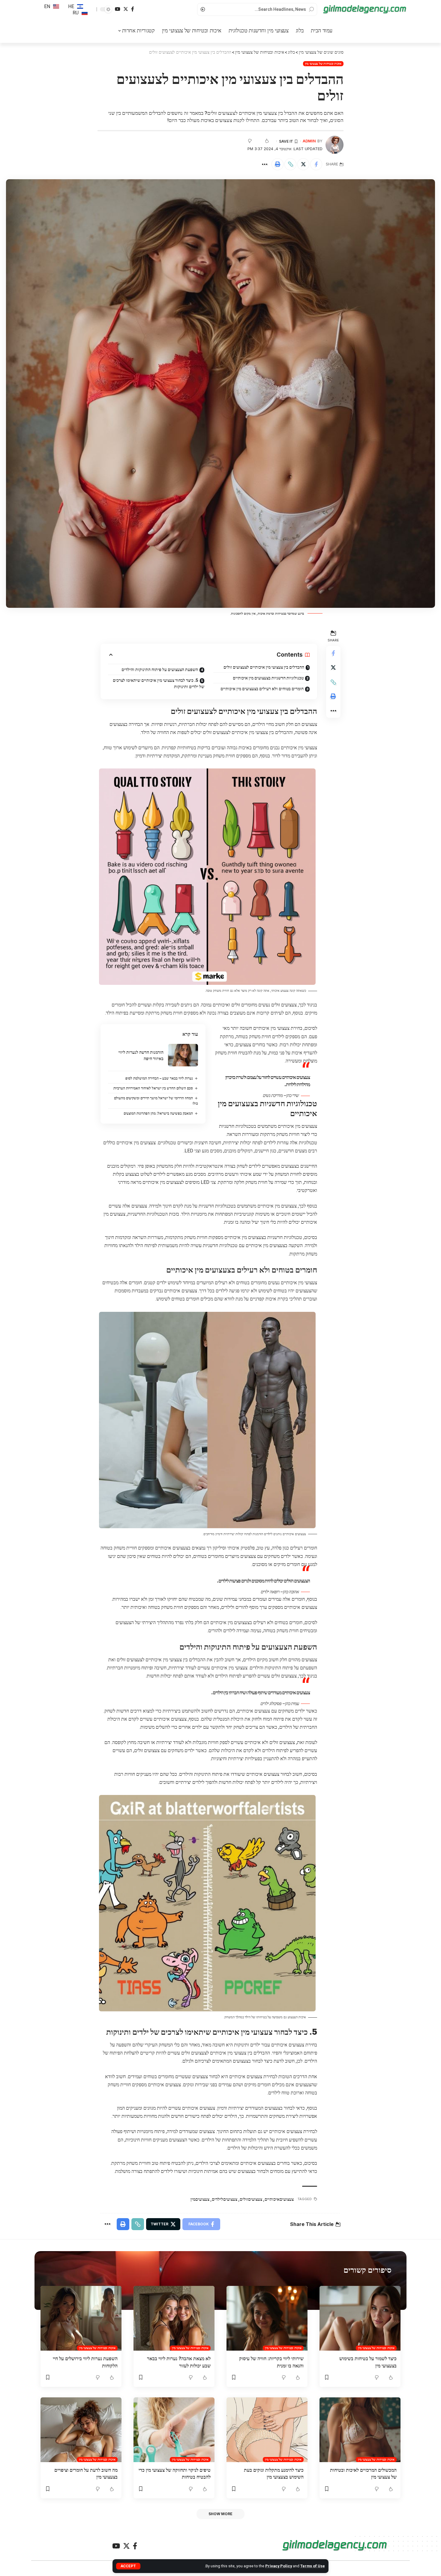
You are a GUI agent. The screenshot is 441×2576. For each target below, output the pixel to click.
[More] (265, 164)
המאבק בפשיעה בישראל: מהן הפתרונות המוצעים (158, 1113)
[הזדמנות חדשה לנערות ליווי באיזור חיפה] (183, 1055)
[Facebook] (133, 9)
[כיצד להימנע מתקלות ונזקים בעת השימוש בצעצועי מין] (267, 2430)
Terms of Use (313, 2566)
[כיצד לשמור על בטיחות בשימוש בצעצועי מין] (360, 2318)
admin (309, 141)
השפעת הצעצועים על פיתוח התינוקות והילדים (160, 669)
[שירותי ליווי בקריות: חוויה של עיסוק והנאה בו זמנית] (267, 2318)
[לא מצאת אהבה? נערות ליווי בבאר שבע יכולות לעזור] (174, 2318)
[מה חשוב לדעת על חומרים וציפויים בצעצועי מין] (81, 2430)
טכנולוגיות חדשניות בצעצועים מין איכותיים (268, 678)
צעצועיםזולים (251, 2199)
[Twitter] (126, 9)
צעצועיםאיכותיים (279, 2199)
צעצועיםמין (200, 2199)
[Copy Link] (290, 164)
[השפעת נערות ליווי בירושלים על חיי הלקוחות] (81, 2318)
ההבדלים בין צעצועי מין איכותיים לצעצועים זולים (264, 667)
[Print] (277, 164)
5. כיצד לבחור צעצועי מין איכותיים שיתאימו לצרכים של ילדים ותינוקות (159, 683)
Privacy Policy (279, 2566)
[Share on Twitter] (303, 164)
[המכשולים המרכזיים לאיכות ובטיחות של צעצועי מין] (360, 2430)
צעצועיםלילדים (225, 2199)
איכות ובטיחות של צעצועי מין (323, 64)
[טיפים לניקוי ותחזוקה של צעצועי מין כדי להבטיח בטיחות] (174, 2430)
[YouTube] (118, 9)
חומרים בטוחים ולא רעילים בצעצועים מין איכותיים (262, 689)
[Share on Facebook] (316, 164)
